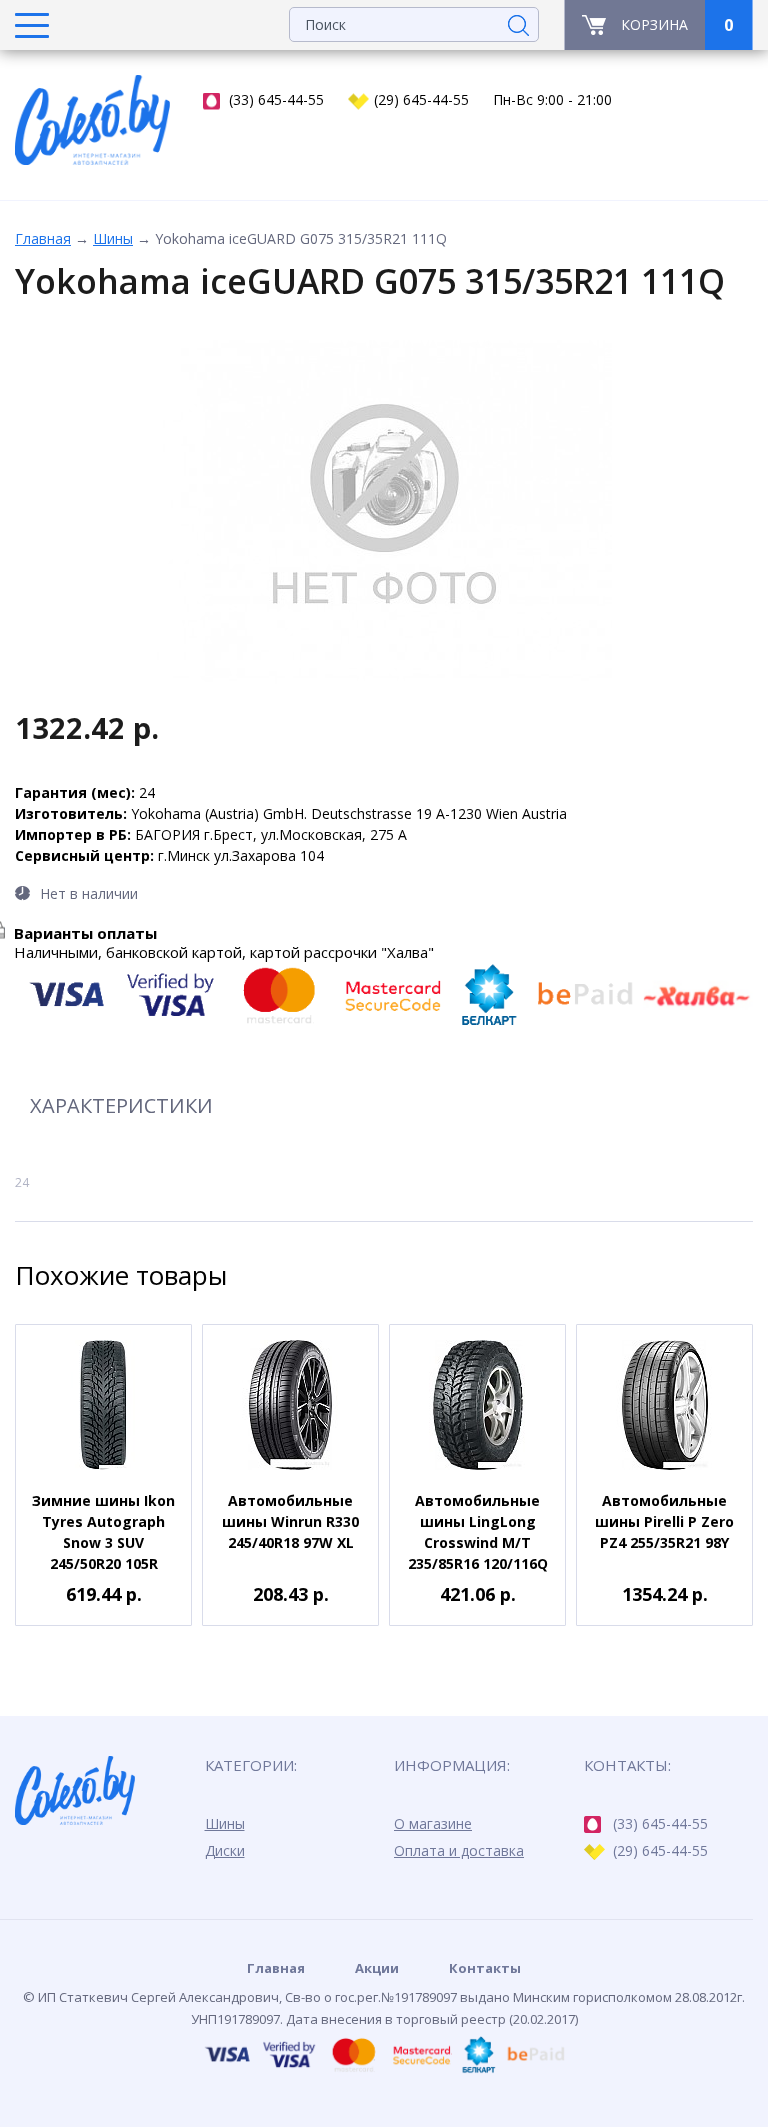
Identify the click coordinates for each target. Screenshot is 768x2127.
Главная (43, 238)
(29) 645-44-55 (421, 99)
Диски (225, 1850)
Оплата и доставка (459, 1850)
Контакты (485, 1968)
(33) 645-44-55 (276, 99)
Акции (377, 1968)
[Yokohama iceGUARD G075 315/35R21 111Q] (384, 512)
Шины (113, 238)
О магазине (433, 1823)
